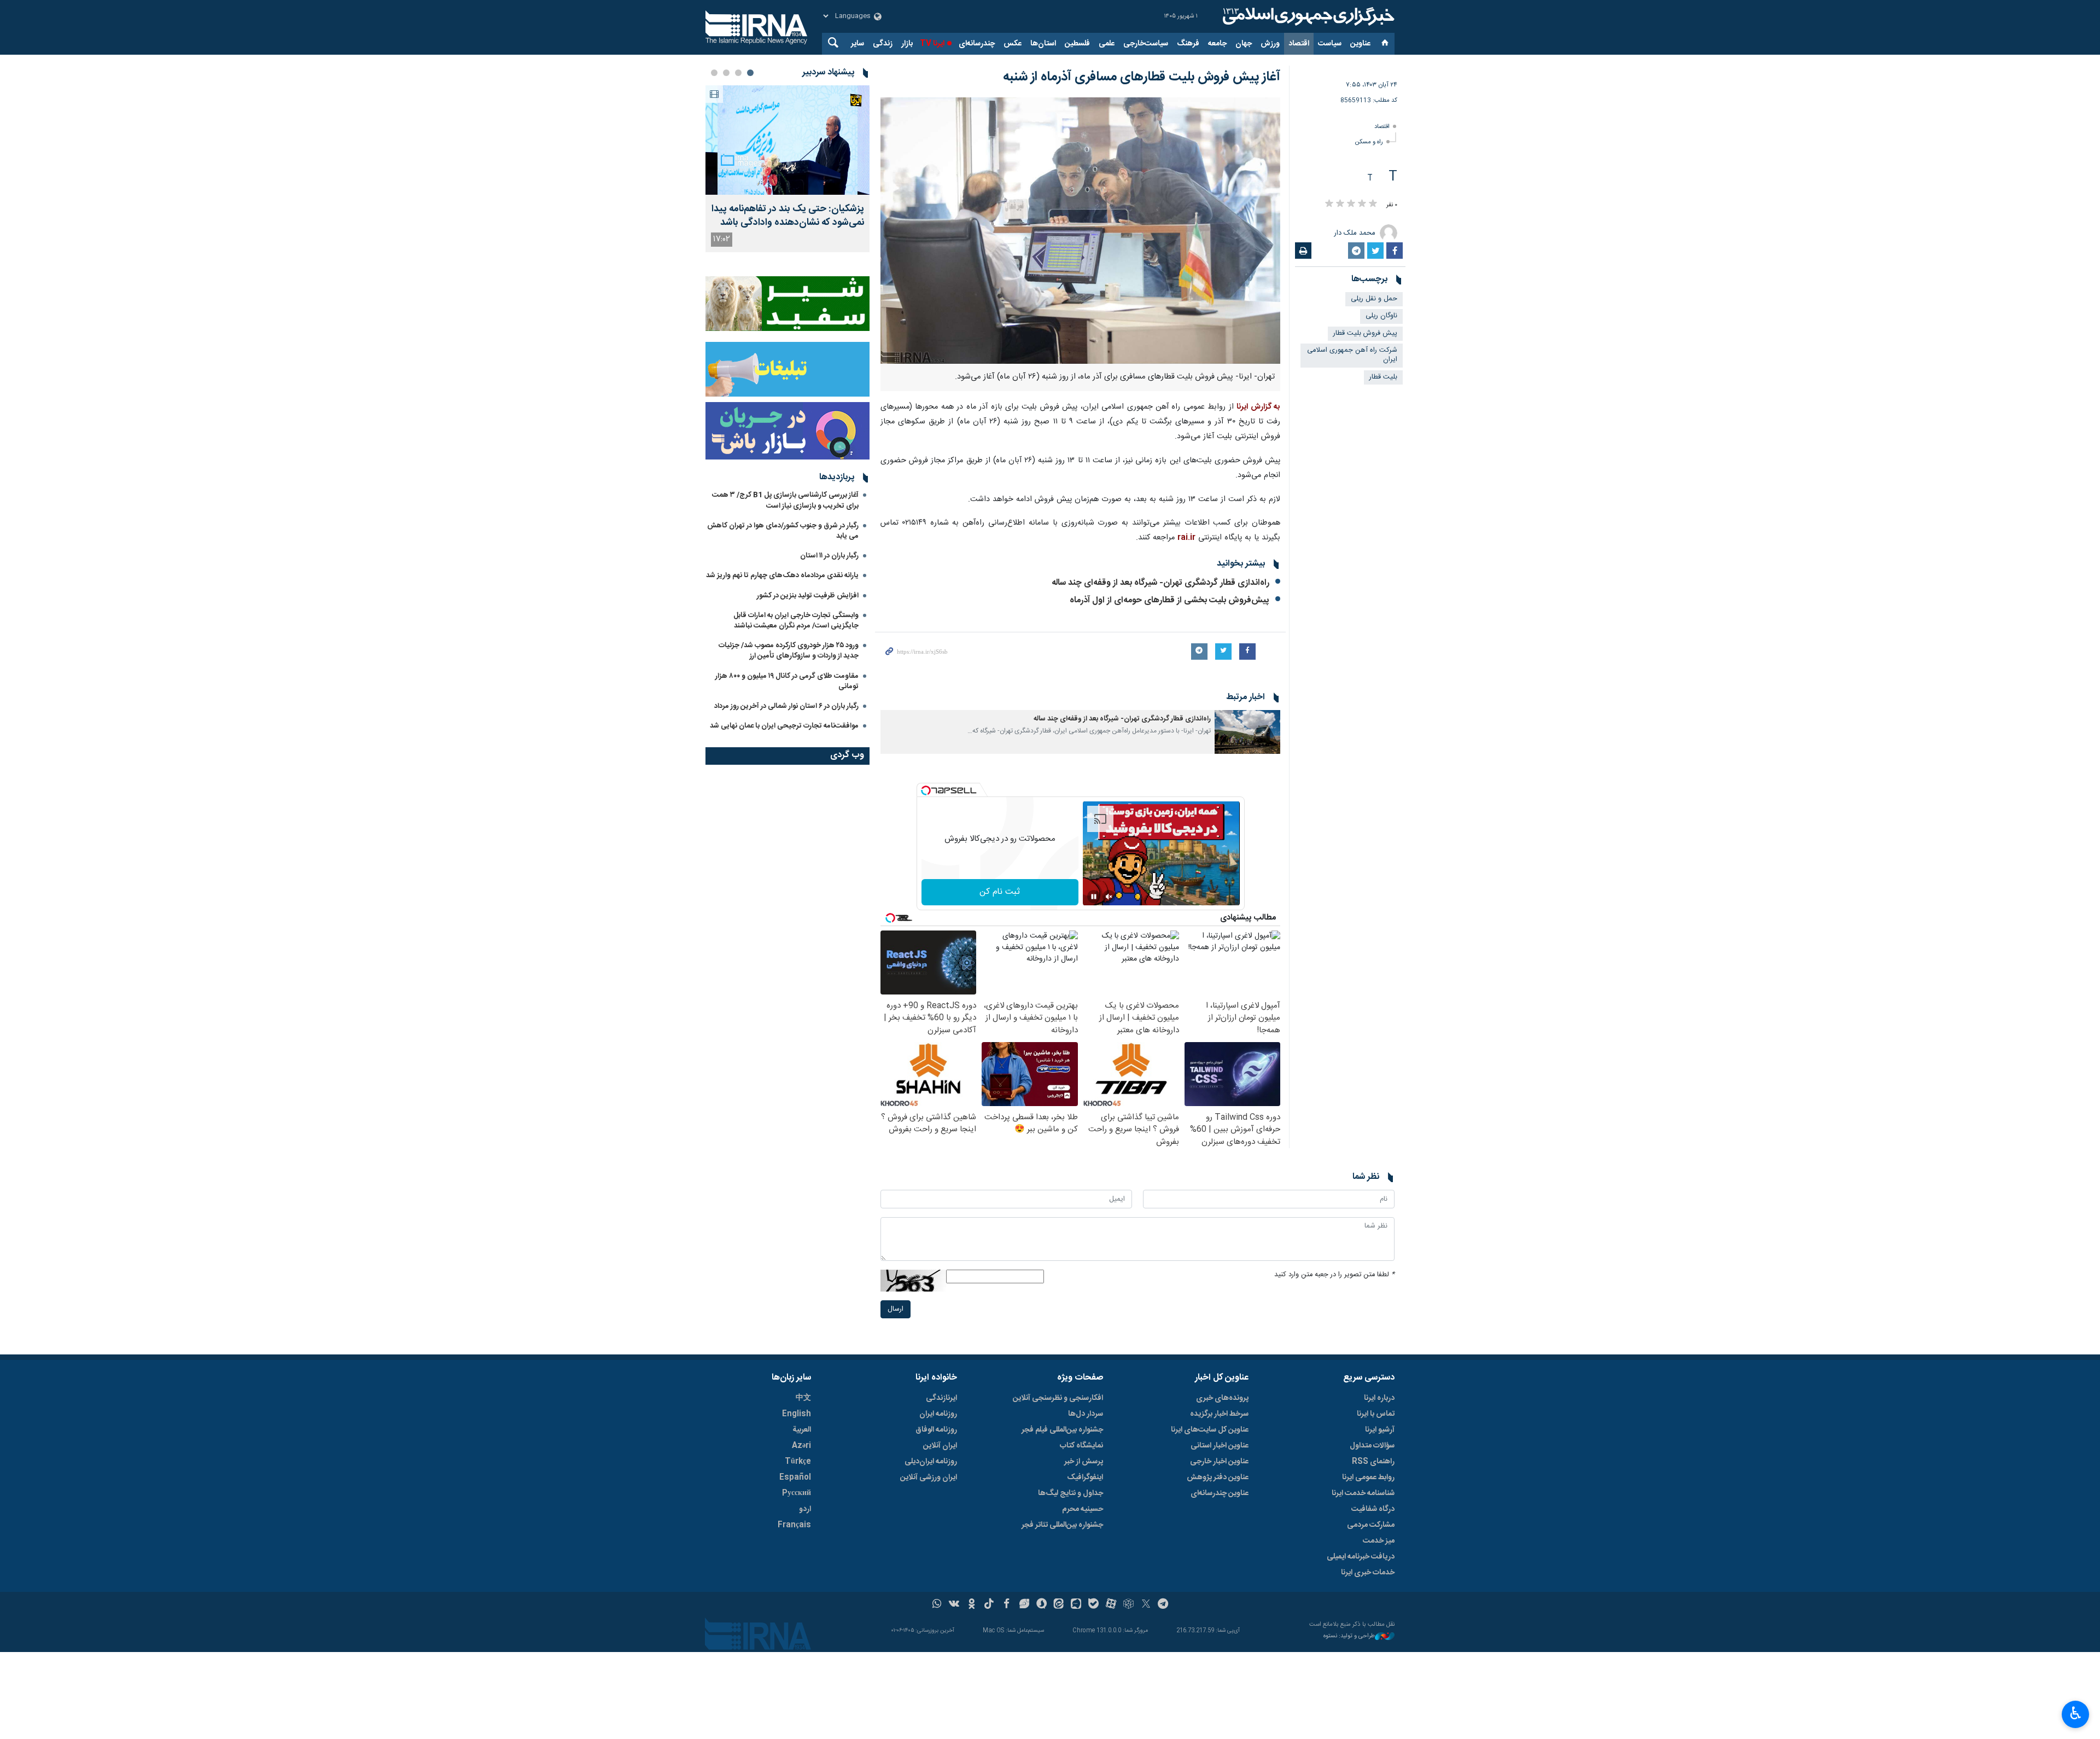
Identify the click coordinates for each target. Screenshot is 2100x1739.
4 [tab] (714, 73)
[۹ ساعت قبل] (787, 140)
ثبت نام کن (1000, 892)
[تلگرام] (1163, 1605)
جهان (1244, 44)
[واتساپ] (937, 1605)
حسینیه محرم (1083, 1509)
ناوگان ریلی (1381, 316)
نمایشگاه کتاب (1081, 1446)
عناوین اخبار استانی (1220, 1446)
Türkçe (798, 1462)
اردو (805, 1509)
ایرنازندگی (941, 1398)
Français (794, 1525)
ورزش (1270, 44)
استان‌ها (1043, 44)
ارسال (896, 1309)
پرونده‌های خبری (1222, 1398)
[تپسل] (926, 790)
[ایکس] (1146, 1605)
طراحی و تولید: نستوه (1349, 1636)
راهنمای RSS (1373, 1462)
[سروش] (1042, 1605)
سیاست (1330, 44)
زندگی (883, 44)
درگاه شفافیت (1373, 1509)
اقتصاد (1299, 44)
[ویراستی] (1024, 1605)
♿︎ (2076, 1713)
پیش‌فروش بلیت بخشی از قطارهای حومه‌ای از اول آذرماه (1169, 600)
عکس (1013, 44)
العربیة (802, 1430)
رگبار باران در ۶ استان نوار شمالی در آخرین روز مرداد (786, 706)
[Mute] (1109, 897)
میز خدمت (1379, 1541)
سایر (857, 44)
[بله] (1093, 1605)
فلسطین (1077, 44)
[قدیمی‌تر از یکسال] (1247, 732)
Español (795, 1478)
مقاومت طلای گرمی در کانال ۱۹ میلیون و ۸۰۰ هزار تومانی (787, 681)
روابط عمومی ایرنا (1368, 1478)
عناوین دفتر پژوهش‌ (1218, 1478)
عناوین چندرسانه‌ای (1220, 1493)
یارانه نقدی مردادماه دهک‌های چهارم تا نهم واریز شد (782, 575)
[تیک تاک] (989, 1605)
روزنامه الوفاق (936, 1430)
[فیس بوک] (1007, 1605)
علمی (1107, 44)
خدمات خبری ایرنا (1368, 1573)
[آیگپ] (1076, 1605)
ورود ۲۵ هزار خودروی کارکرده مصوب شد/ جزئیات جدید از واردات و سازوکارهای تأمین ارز (789, 651)
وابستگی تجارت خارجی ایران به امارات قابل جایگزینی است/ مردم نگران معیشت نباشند (796, 621)
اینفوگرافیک (1085, 1478)
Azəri (801, 1446)
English (797, 1414)
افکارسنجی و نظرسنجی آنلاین (1058, 1398)
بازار (907, 44)
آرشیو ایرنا (1380, 1430)
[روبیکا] (1128, 1605)
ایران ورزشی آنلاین (929, 1478)
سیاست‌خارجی (1146, 44)
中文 (803, 1398)
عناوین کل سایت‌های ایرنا (1210, 1430)
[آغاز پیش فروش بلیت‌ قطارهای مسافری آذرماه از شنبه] (1080, 231)
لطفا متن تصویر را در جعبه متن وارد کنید (1334, 1275)
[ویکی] (954, 1605)
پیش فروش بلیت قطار (1365, 333)
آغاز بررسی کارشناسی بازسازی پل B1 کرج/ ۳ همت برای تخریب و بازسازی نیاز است (785, 500)
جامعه (1217, 44)
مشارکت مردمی (1371, 1525)
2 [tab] (738, 73)
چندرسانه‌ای (977, 44)
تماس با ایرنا (1376, 1414)
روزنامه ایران (938, 1414)
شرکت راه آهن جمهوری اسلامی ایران (1352, 355)
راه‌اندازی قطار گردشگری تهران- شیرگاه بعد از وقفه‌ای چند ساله (1160, 583)
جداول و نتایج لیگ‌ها (1071, 1493)
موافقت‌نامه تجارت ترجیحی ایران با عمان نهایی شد (784, 726)
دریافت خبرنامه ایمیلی (1361, 1557)
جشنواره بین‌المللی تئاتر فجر (1062, 1525)
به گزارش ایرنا (1258, 407)
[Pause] (1094, 897)
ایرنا (1307, 16)
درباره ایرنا (1379, 1398)
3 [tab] (726, 73)
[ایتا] (1059, 1605)
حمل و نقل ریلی (1374, 299)
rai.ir (1186, 538)
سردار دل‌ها (1086, 1414)
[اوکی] (972, 1605)
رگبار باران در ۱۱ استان (829, 556)
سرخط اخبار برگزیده (1219, 1414)
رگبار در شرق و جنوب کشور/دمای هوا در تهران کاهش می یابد (783, 531)
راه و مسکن (1369, 142)
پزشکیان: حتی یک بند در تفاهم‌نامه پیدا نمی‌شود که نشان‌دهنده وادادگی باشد (788, 216)
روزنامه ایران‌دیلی (931, 1462)
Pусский (797, 1493)
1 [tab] (750, 73)
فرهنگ (1188, 44)
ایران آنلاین (940, 1446)
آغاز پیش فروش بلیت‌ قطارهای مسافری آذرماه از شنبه (1140, 77)
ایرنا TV (932, 44)
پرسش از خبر (1084, 1462)
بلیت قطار (1383, 377)
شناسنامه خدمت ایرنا (1363, 1493)
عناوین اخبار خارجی (1219, 1462)
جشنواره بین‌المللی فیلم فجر (1062, 1430)
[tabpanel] (787, 169)
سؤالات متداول (1372, 1446)
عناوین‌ (1360, 44)
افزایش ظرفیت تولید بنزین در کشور (808, 596)
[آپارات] (1111, 1605)
